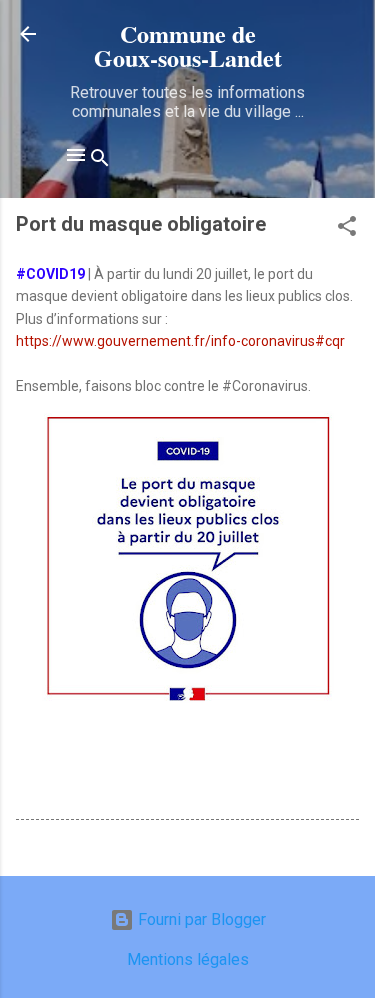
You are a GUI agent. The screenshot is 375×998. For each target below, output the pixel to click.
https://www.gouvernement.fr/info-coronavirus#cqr (180, 341)
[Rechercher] (100, 161)
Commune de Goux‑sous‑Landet (188, 45)
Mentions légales (188, 959)
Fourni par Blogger (200, 919)
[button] (347, 229)
